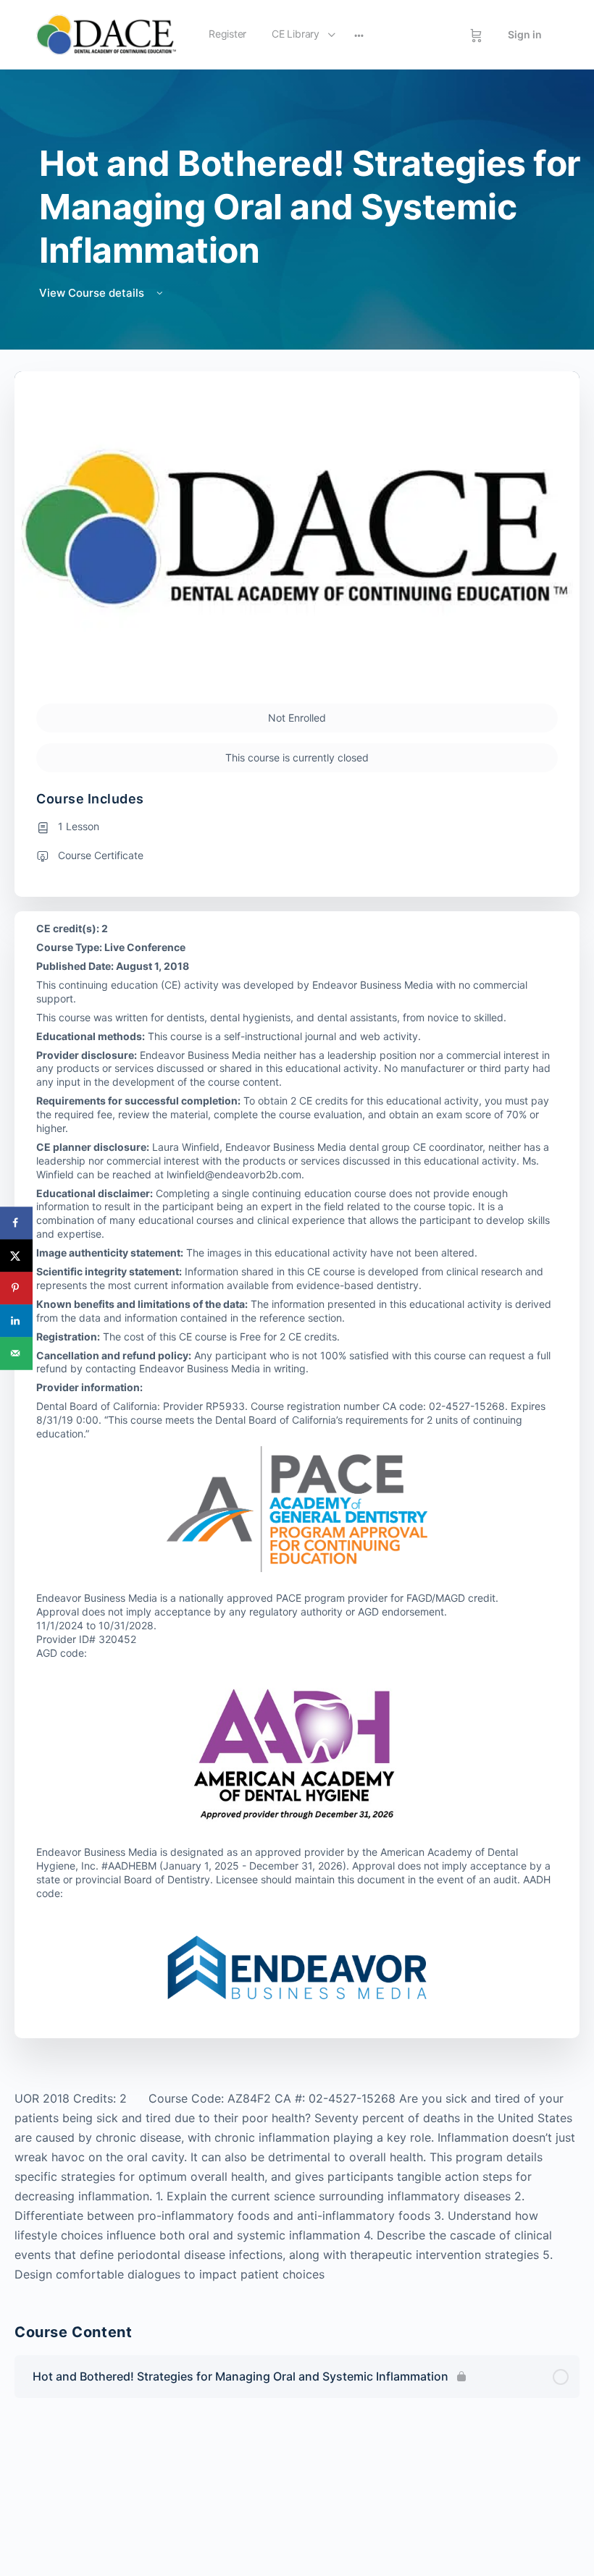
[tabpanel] (297, 2187)
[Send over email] (16, 1353)
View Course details (93, 293)
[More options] (359, 35)
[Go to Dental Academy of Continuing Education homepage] (106, 34)
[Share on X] (16, 1255)
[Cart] (476, 35)
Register (227, 34)
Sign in (525, 34)
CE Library (296, 34)
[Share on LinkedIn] (16, 1321)
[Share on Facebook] (16, 1223)
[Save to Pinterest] (16, 1288)
